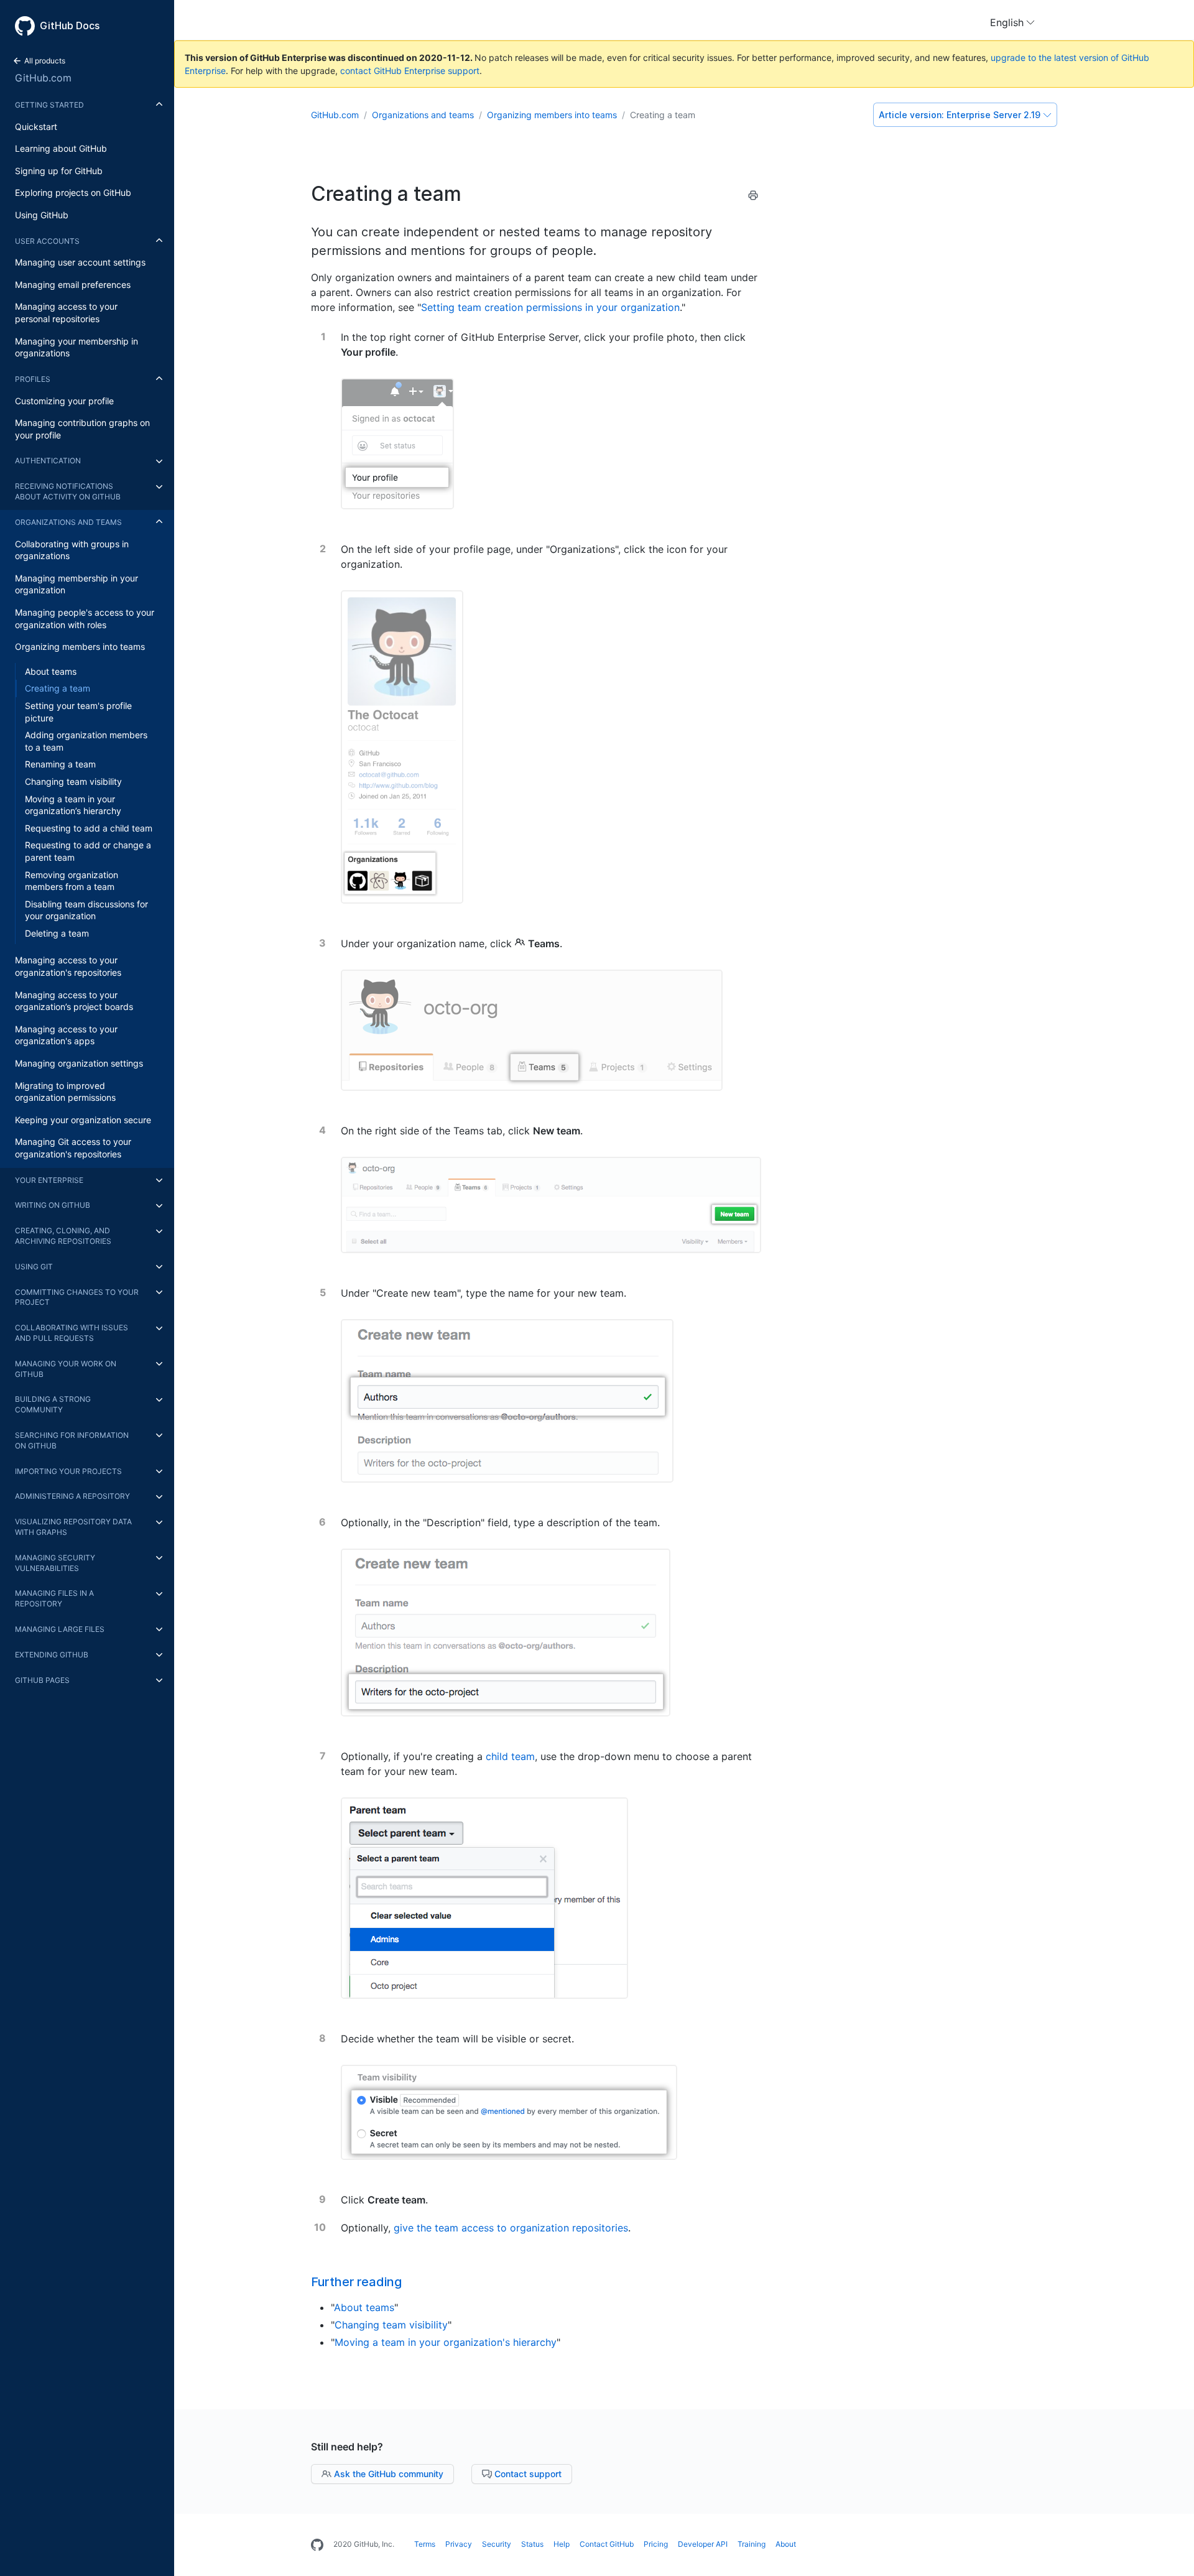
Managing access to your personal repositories (66, 313)
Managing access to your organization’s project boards (74, 1001)
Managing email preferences (73, 285)
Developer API (703, 2544)
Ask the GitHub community (387, 2474)
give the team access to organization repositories (511, 2228)
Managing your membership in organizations (76, 347)
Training (752, 2544)
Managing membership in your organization (76, 584)
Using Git (34, 1267)
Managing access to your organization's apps (66, 1035)
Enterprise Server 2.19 (960, 115)
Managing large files (60, 1629)
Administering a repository (72, 1497)
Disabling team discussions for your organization (86, 910)
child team (510, 1756)
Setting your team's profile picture (78, 712)
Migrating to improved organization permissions (65, 1092)
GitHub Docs (70, 25)
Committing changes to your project (77, 1297)
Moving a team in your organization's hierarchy (446, 2342)
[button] (1012, 22)
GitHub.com (43, 78)
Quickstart (36, 127)
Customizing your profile (64, 401)
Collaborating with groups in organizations (72, 550)
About (786, 2544)
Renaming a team (60, 765)
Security (497, 2544)
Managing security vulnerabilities (55, 1563)
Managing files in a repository (54, 1599)
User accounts (47, 241)
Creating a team (58, 689)
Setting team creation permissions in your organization (550, 307)
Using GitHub (42, 215)
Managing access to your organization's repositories (68, 967)
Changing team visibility (73, 781)
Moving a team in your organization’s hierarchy (73, 805)
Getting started (49, 105)
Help (562, 2544)
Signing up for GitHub (59, 171)
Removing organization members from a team (72, 881)
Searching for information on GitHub (72, 1440)
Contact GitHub (607, 2544)
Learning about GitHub (61, 149)
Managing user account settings (80, 263)
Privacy (459, 2544)
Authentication (48, 461)
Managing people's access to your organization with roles (85, 619)
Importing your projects (68, 1471)
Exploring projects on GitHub (73, 193)
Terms (425, 2544)
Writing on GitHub (53, 1206)
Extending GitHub (52, 1655)
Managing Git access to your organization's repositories (73, 1148)
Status (532, 2544)
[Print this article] (753, 197)
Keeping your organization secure (83, 1120)
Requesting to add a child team (89, 828)
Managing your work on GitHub (66, 1369)
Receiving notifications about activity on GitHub (68, 492)
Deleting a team (57, 933)
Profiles (33, 379)
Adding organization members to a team (86, 742)
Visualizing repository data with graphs (73, 1527)
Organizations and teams (68, 522)
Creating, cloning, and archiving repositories (63, 1236)
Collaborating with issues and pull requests (72, 1333)
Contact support (527, 2474)
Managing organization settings (79, 1063)
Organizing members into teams (80, 647)
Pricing (656, 2544)
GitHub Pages (42, 1680)
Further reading (356, 2282)
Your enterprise (49, 1180)
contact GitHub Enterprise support (410, 71)
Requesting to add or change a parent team (88, 852)
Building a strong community (53, 1405)
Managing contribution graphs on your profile (82, 429)
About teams (51, 671)
